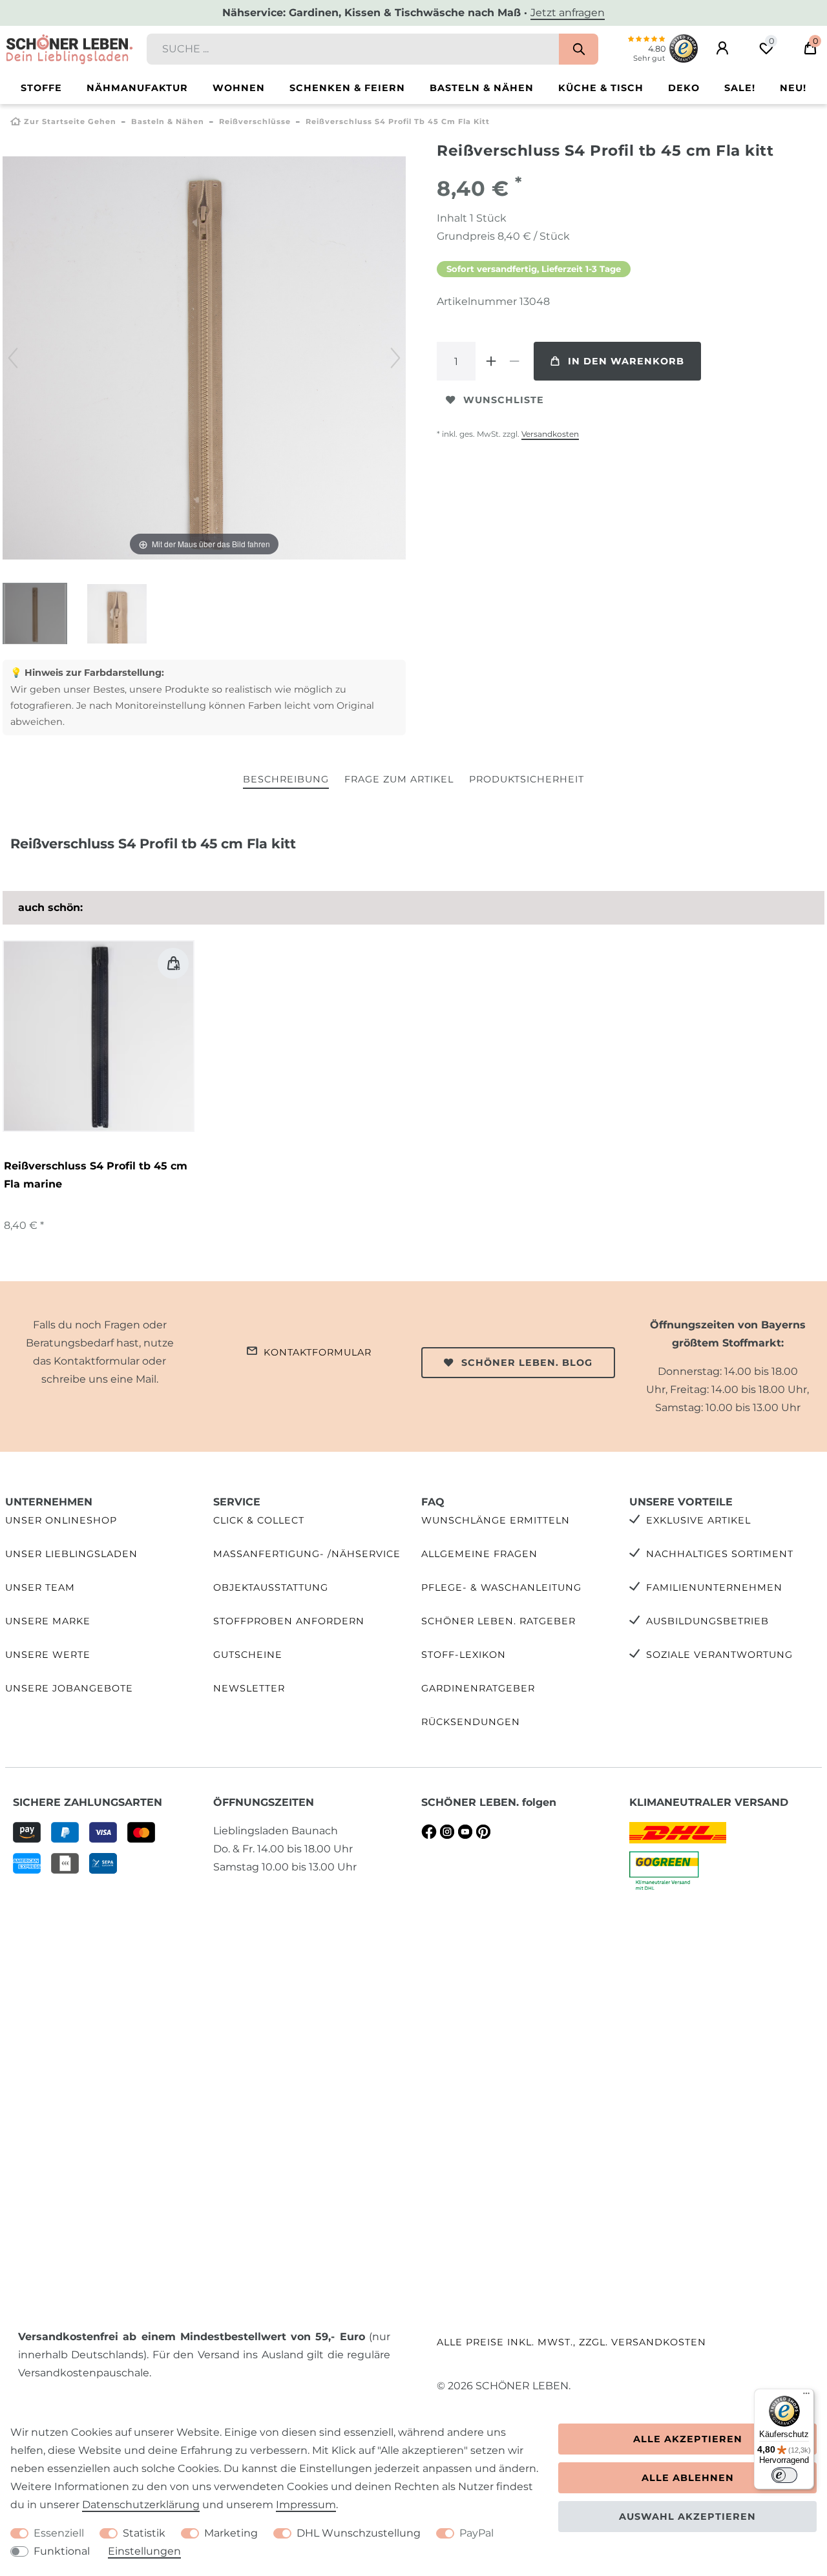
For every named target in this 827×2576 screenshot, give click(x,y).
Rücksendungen (471, 1722)
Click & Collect (259, 1520)
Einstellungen (144, 2551)
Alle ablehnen (688, 2478)
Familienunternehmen (714, 1587)
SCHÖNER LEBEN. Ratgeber (498, 1621)
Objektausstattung (271, 1587)
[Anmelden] (722, 48)
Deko (684, 88)
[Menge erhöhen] (491, 361)
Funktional (62, 2551)
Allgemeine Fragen (479, 1554)
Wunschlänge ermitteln (496, 1520)
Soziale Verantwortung (719, 1655)
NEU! (793, 88)
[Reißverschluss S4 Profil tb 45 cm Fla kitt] (35, 615)
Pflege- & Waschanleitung (501, 1587)
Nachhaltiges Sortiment (720, 1554)
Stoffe (41, 88)
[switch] (784, 2475)
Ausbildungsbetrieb (707, 1621)
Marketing (231, 2533)
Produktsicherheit (527, 779)
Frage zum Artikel (399, 779)
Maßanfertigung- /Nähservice (307, 1554)
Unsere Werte (48, 1655)
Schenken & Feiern (347, 88)
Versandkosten (550, 434)
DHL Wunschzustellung (359, 2533)
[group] (99, 1036)
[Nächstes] (395, 358)
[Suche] (579, 49)
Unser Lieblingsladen (71, 1554)
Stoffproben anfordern (289, 1621)
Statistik (144, 2533)
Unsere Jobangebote (69, 1688)
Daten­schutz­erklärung (141, 2505)
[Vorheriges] (13, 358)
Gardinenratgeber (478, 1688)
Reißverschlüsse (255, 121)
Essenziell (59, 2533)
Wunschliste (504, 400)
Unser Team (40, 1587)
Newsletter (249, 1688)
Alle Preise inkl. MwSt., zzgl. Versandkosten (571, 2342)
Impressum (306, 2505)
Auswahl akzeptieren (687, 2517)
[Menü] (806, 2396)
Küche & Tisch (601, 88)
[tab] (286, 780)
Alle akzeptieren (688, 2439)
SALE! (740, 88)
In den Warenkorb (626, 361)
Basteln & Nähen (482, 88)
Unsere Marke (48, 1621)
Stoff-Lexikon (464, 1655)
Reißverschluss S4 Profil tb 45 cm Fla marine (96, 1175)
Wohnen (239, 88)
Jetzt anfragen (568, 13)
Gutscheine (248, 1655)
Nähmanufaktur (137, 88)
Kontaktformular (318, 1352)
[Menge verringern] (514, 361)
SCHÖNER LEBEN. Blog (527, 1363)
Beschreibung (286, 779)
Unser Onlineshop (61, 1520)
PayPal (476, 2533)
